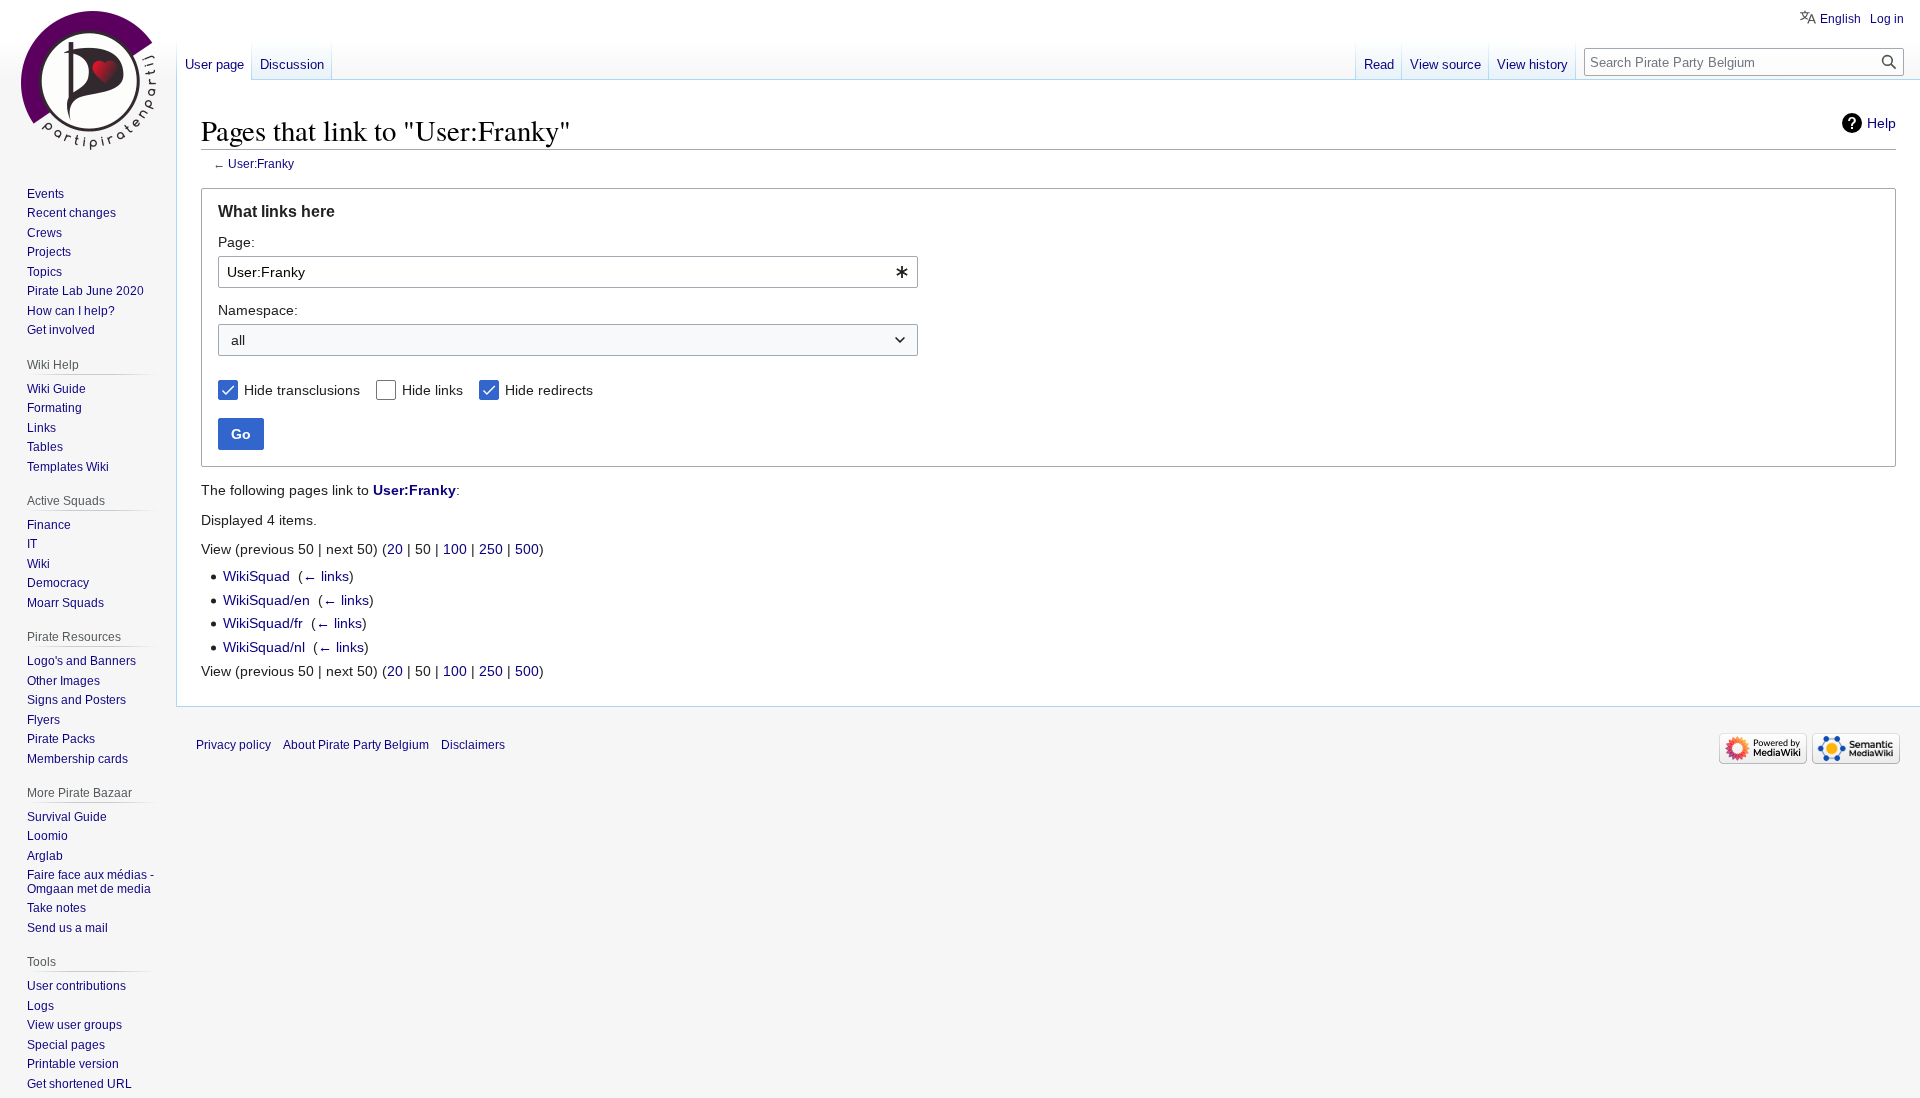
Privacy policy (233, 745)
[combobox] (568, 272)
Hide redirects (549, 390)
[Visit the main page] (88, 80)
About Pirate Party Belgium (356, 745)
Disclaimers (473, 745)
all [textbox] (238, 340)
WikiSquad (256, 576)
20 (395, 549)
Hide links (432, 390)
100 (455, 549)
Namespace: (258, 310)
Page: (236, 242)
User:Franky (261, 163)
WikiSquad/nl (264, 647)
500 (527, 549)
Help (1881, 123)
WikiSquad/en (266, 600)
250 (491, 549)
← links (326, 576)
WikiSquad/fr (263, 623)
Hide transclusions (302, 390)
